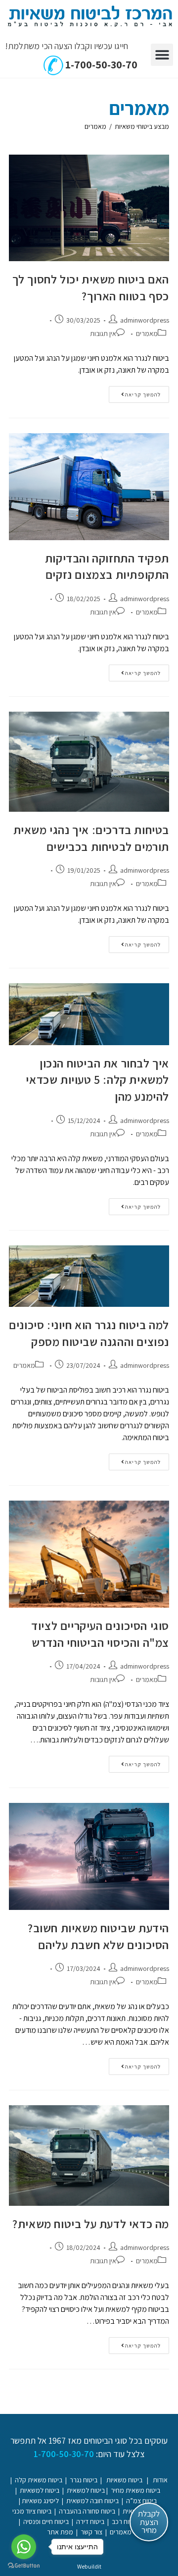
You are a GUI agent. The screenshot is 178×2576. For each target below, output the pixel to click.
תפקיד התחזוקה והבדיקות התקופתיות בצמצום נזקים (107, 566)
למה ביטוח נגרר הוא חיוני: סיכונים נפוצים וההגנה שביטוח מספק (89, 1333)
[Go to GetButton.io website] (24, 2566)
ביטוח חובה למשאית (92, 2501)
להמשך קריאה (135, 392)
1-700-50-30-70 (100, 64)
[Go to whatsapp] (24, 2547)
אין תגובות (103, 334)
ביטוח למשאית (86, 2490)
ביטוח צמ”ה (141, 2501)
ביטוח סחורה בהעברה (87, 2511)
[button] (162, 55)
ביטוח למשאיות (40, 2490)
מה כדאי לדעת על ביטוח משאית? (91, 2224)
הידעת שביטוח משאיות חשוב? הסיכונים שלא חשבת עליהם (98, 1936)
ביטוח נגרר (84, 2480)
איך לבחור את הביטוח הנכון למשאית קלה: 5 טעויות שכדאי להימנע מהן (97, 1080)
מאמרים (95, 126)
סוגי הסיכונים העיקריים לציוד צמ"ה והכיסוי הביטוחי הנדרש (100, 1634)
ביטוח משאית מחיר (135, 2490)
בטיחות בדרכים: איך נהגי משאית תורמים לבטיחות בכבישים (91, 838)
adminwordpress (145, 320)
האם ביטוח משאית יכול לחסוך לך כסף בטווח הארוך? (91, 287)
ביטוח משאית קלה (39, 2480)
